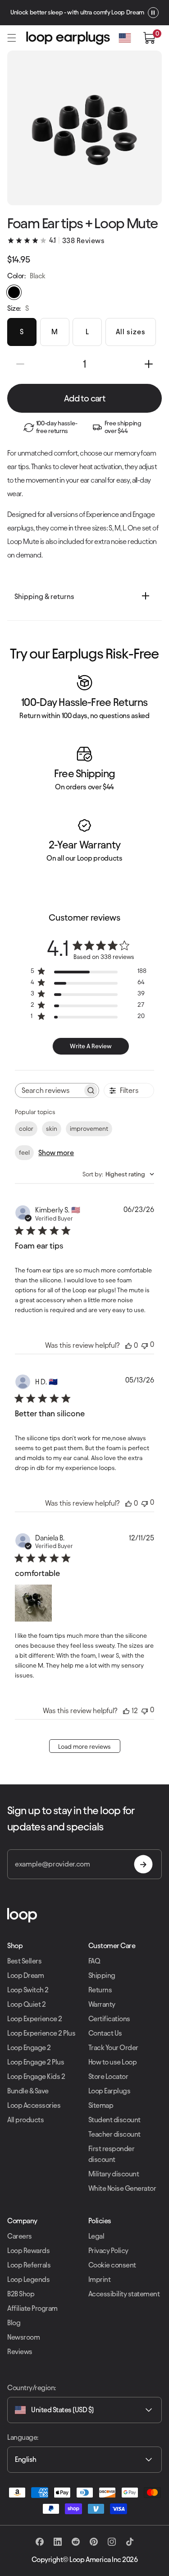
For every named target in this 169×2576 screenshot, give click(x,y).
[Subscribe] (143, 1864)
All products (25, 2120)
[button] (12, 38)
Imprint (100, 2279)
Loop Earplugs (110, 2091)
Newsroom (23, 2337)
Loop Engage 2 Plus (36, 2062)
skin (52, 1129)
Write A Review (91, 1046)
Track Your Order (113, 2048)
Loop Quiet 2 (26, 2004)
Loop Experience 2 (35, 2019)
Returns (100, 1990)
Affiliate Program (32, 2308)
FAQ (94, 1961)
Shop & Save (151, 12)
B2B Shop (21, 2294)
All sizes (131, 332)
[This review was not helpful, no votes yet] (145, 1345)
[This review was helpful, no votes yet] (128, 1345)
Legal (96, 2236)
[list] (84, 771)
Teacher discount (114, 2134)
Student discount (114, 2120)
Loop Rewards (28, 2251)
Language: (23, 2437)
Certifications (109, 2019)
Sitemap (101, 2105)
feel (24, 1153)
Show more (56, 1153)
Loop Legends (28, 2279)
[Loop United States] (84, 1915)
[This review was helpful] (126, 1711)
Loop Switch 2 (28, 1990)
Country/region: (32, 2388)
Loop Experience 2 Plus (41, 2033)
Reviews (20, 2352)
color (26, 1129)
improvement (89, 1129)
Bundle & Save (28, 2091)
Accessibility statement (124, 2294)
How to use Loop (113, 2062)
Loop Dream (25, 1975)
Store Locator (108, 2076)
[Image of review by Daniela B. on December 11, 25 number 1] (33, 1603)
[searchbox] (49, 1090)
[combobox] (118, 1174)
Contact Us (105, 2033)
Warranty (102, 2004)
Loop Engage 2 (29, 2048)
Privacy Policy (108, 2251)
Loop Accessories (34, 2105)
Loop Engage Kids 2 (36, 2076)
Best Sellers (24, 1961)
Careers (20, 2236)
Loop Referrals (29, 2265)
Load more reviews (84, 1747)
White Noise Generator (122, 2188)
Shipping (102, 1975)
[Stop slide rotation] (21, 13)
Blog (14, 2323)
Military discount (114, 2174)
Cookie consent (112, 2265)
